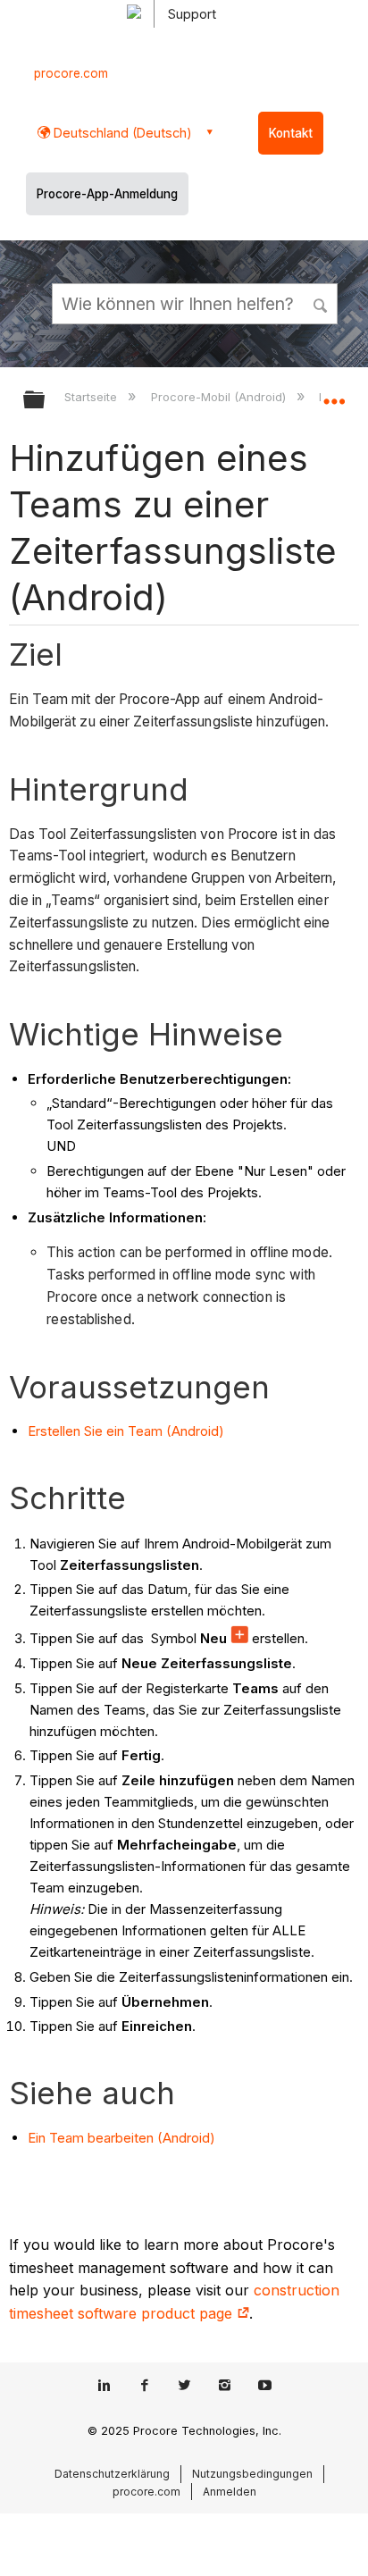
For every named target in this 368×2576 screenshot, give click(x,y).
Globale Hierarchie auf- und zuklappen (46, 401)
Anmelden (230, 2492)
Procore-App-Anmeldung (107, 194)
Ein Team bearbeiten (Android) (121, 2138)
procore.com (71, 73)
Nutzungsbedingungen (252, 2474)
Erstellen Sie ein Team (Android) (126, 1431)
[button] (322, 303)
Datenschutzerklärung (112, 2474)
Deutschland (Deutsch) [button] (121, 133)
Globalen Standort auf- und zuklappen (334, 394)
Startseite (92, 397)
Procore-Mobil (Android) (220, 397)
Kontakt (291, 133)
